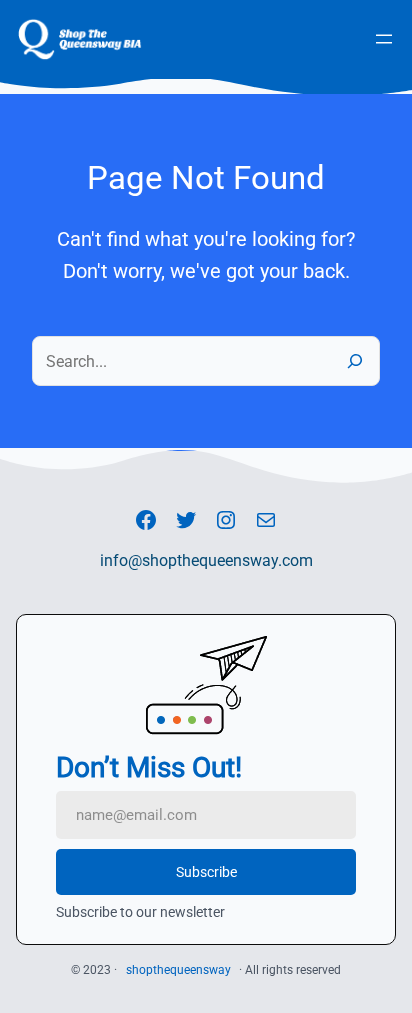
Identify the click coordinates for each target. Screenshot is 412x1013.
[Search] (354, 361)
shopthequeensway (178, 970)
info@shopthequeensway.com (206, 560)
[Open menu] (384, 39)
